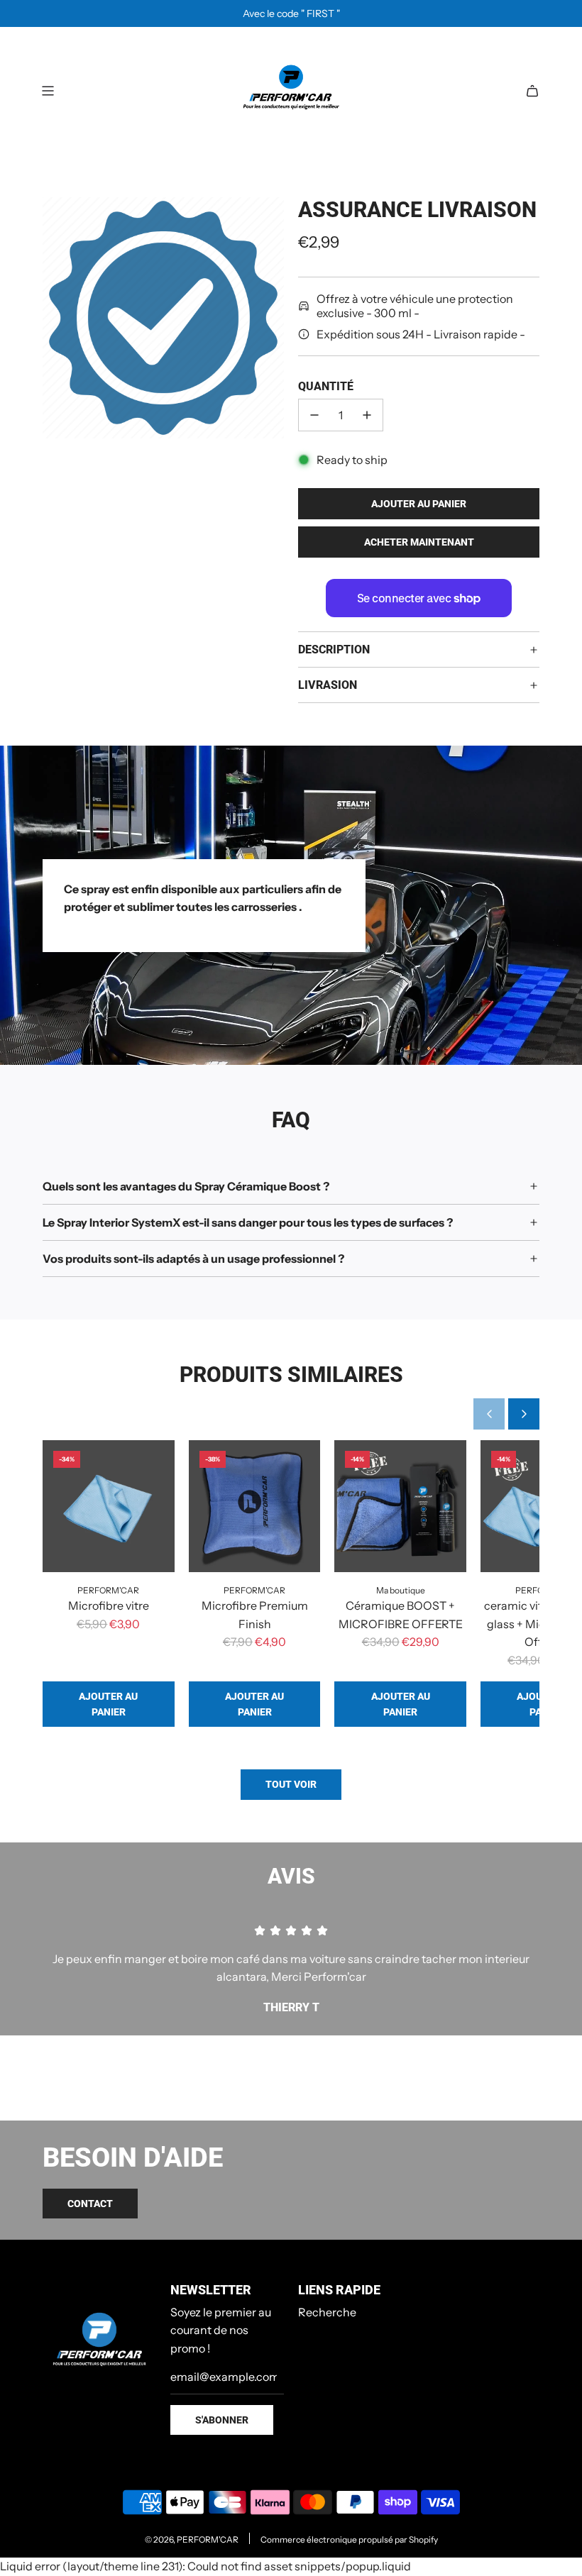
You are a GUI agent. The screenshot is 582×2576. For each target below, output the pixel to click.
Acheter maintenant (419, 542)
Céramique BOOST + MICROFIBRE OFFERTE (401, 1615)
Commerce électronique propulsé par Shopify (349, 2539)
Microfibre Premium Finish (255, 1615)
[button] (489, 1414)
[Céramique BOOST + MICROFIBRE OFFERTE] (400, 1506)
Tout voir (291, 1784)
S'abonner (222, 2420)
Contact (90, 2204)
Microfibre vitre (109, 1605)
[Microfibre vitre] (109, 1506)
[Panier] (532, 91)
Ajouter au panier (108, 1704)
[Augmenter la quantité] (367, 415)
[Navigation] (48, 91)
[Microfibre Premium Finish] (255, 1506)
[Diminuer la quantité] (314, 415)
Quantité (326, 386)
